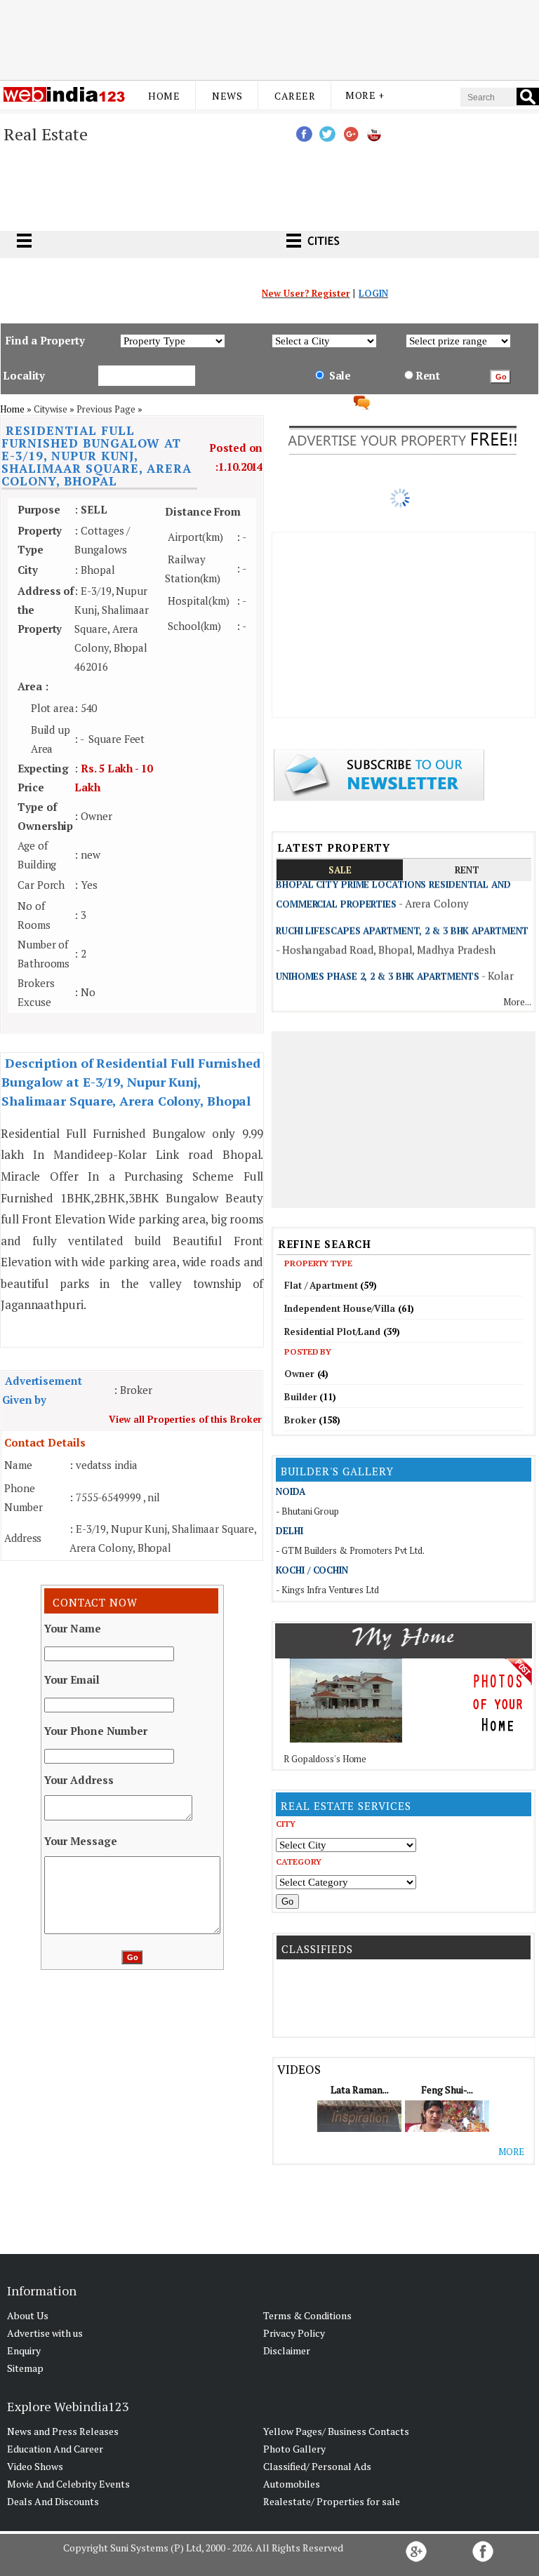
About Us (28, 2315)
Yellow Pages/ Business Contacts (336, 2431)
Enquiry (24, 2350)
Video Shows (35, 2466)
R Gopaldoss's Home (325, 1759)
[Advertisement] (269, 37)
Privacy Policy (294, 2333)
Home (164, 96)
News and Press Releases (63, 2431)
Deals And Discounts (53, 2501)
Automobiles (292, 2484)
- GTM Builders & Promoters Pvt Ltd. (350, 1550)
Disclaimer (287, 2350)
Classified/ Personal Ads (317, 2466)
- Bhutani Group (307, 1511)
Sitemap (25, 2368)
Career (295, 96)
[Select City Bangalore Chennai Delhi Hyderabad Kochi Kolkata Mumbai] (346, 1844)
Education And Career (55, 2449)
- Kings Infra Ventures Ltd (327, 1590)
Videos (299, 2069)
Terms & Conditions (307, 2315)
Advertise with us (45, 2333)
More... (517, 1002)
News (227, 96)
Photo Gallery (294, 2449)
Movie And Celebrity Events (68, 2484)
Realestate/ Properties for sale (332, 2501)
